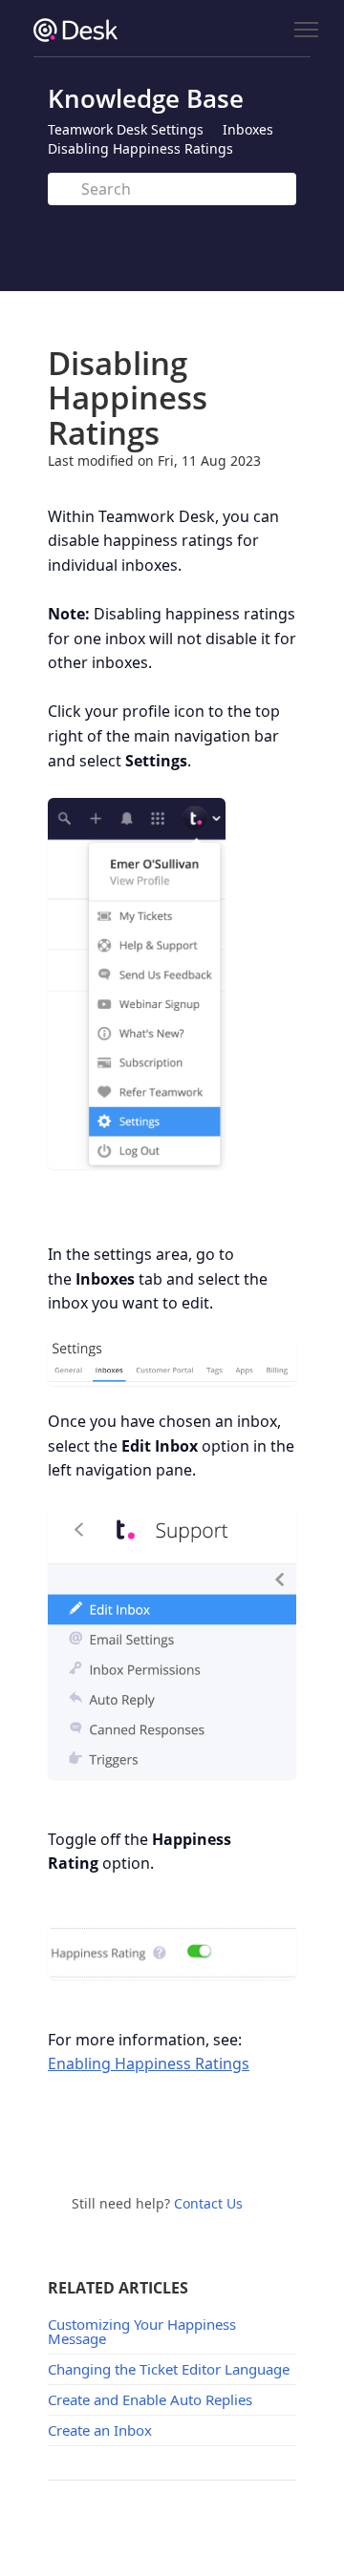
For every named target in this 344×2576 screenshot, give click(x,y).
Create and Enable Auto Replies (150, 2399)
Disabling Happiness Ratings (140, 148)
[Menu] (306, 30)
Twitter (156, 2143)
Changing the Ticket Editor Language (169, 2369)
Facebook (198, 2143)
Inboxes (248, 129)
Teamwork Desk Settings (126, 129)
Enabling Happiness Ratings (149, 2063)
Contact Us (208, 2203)
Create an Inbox (100, 2430)
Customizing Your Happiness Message (142, 2331)
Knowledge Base (146, 98)
